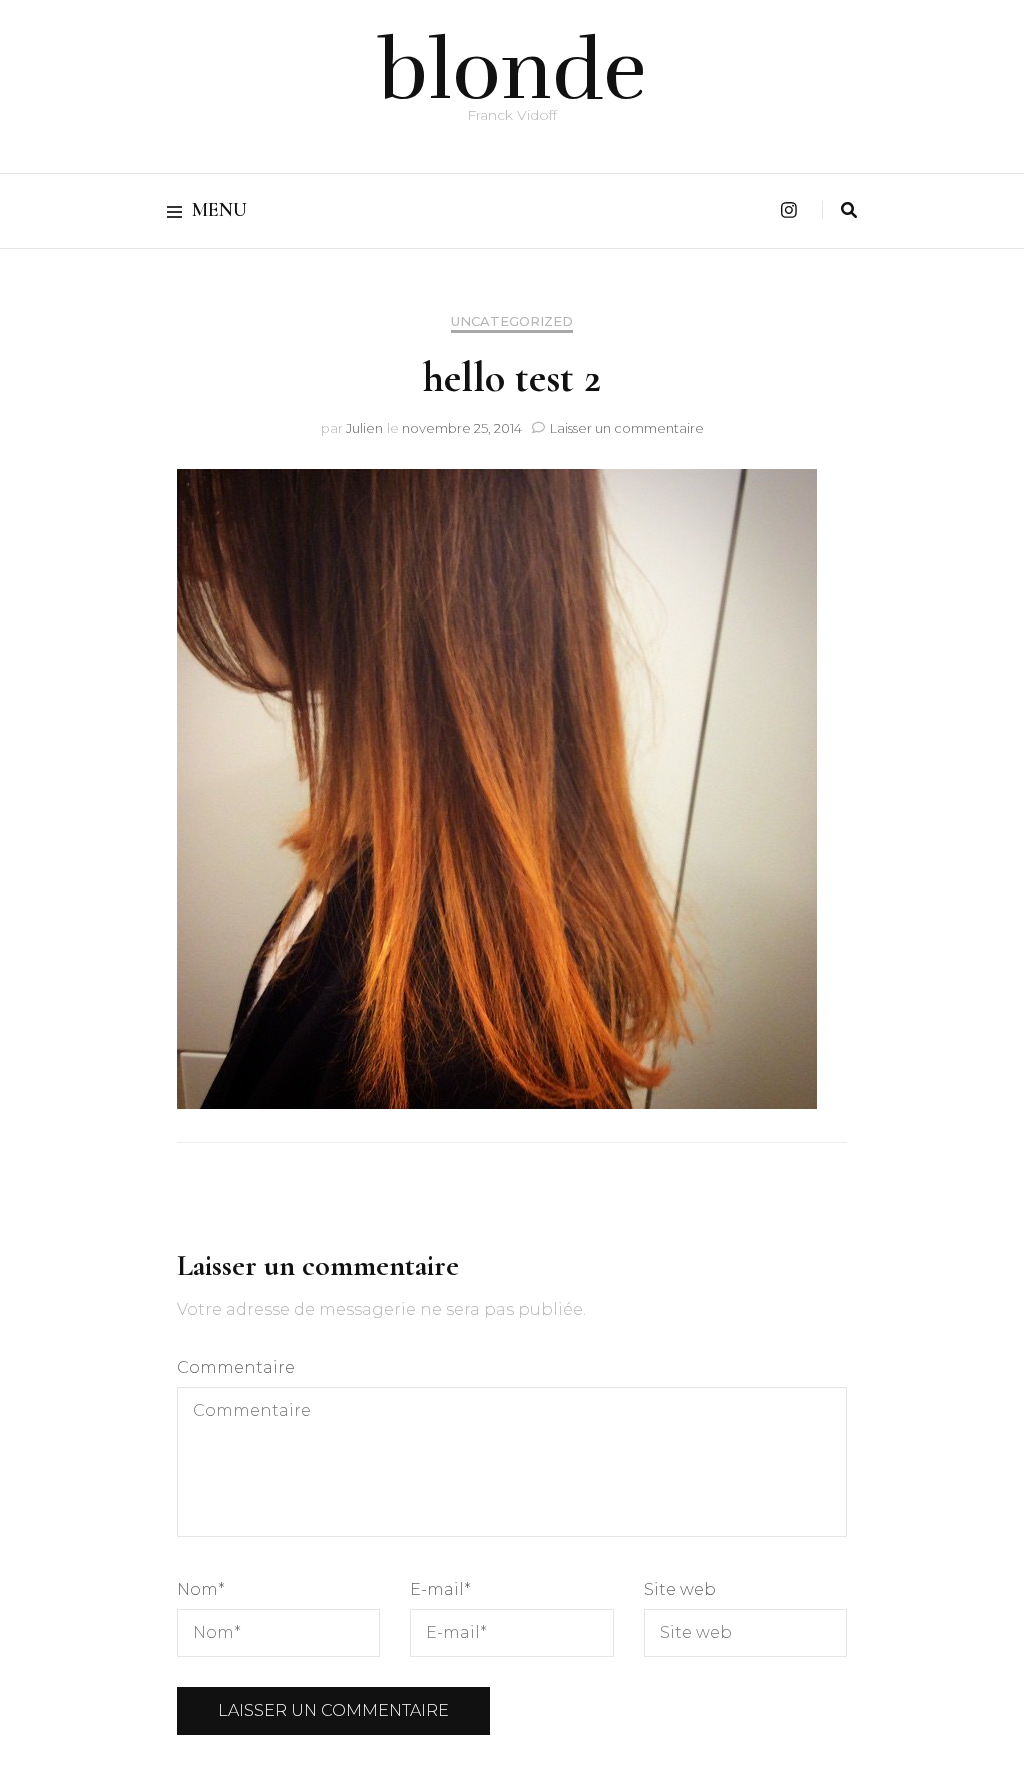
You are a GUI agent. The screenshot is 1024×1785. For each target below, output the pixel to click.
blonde (512, 71)
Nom (201, 1589)
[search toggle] (849, 210)
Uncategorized (512, 321)
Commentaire (236, 1367)
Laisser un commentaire (627, 428)
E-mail (440, 1589)
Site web (680, 1589)
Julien (364, 428)
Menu (219, 210)
